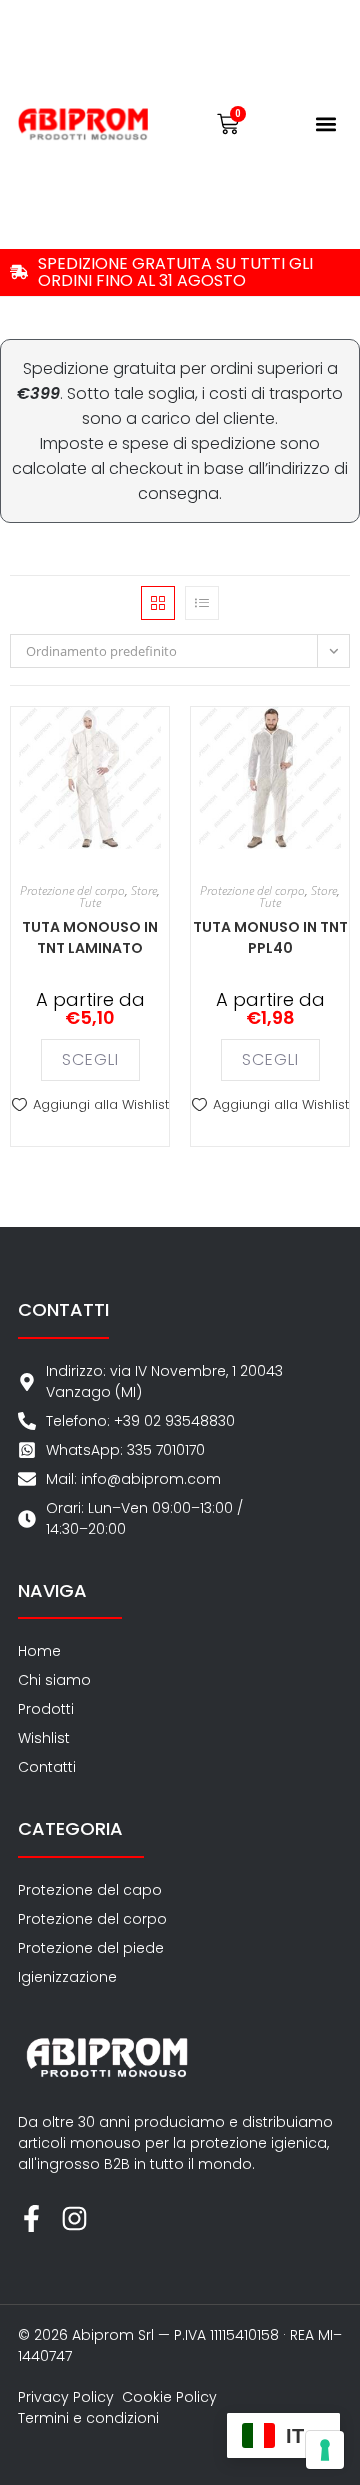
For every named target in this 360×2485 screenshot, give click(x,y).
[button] (325, 124)
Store (144, 890)
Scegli (90, 1059)
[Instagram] (74, 2218)
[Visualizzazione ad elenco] (202, 603)
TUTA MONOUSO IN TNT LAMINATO (90, 937)
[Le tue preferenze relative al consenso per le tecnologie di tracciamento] (325, 2450)
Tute (90, 902)
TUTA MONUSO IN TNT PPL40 (270, 937)
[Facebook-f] (31, 2218)
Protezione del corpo (72, 890)
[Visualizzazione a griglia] (158, 603)
